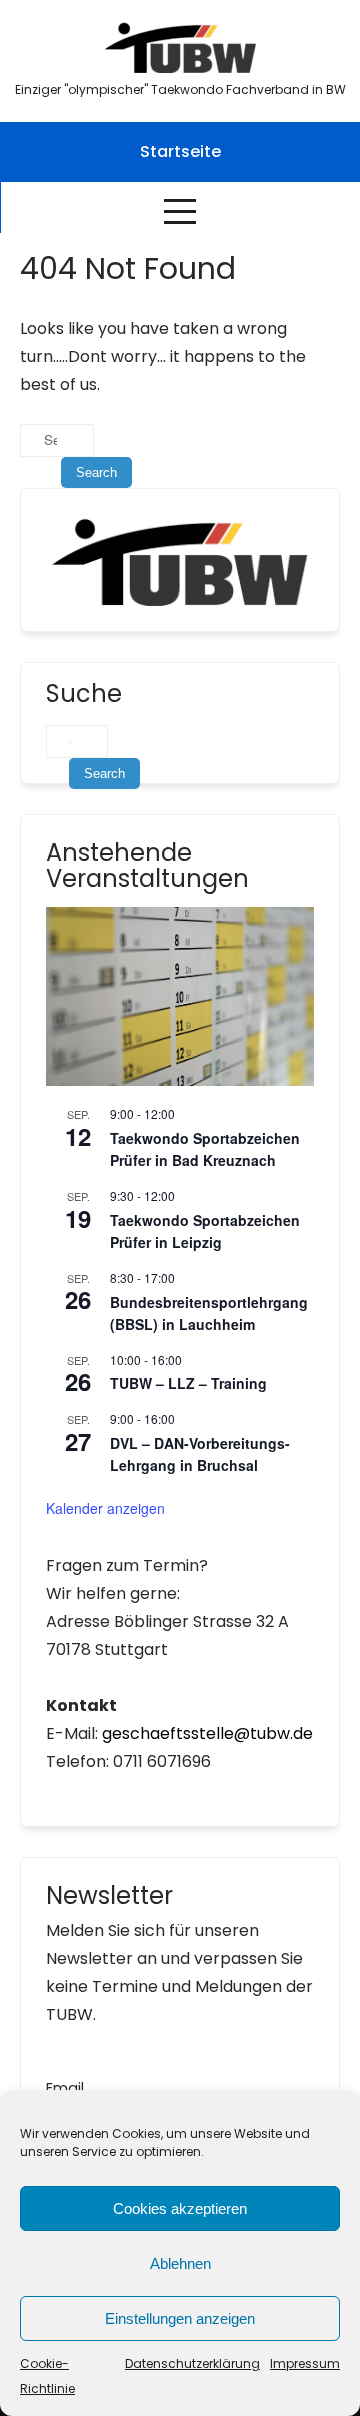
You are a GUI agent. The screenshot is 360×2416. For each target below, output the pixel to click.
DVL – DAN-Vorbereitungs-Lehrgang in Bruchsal (200, 1454)
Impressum (305, 2363)
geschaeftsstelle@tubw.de (207, 1733)
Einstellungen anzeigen (180, 2318)
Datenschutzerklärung (192, 2363)
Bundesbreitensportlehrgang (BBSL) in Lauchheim (209, 1313)
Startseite (180, 151)
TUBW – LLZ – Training (188, 1383)
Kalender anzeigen (105, 1508)
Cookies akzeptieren (180, 2208)
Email (65, 2088)
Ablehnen (180, 2263)
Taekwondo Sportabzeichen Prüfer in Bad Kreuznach (205, 1149)
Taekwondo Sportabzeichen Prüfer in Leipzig (205, 1231)
